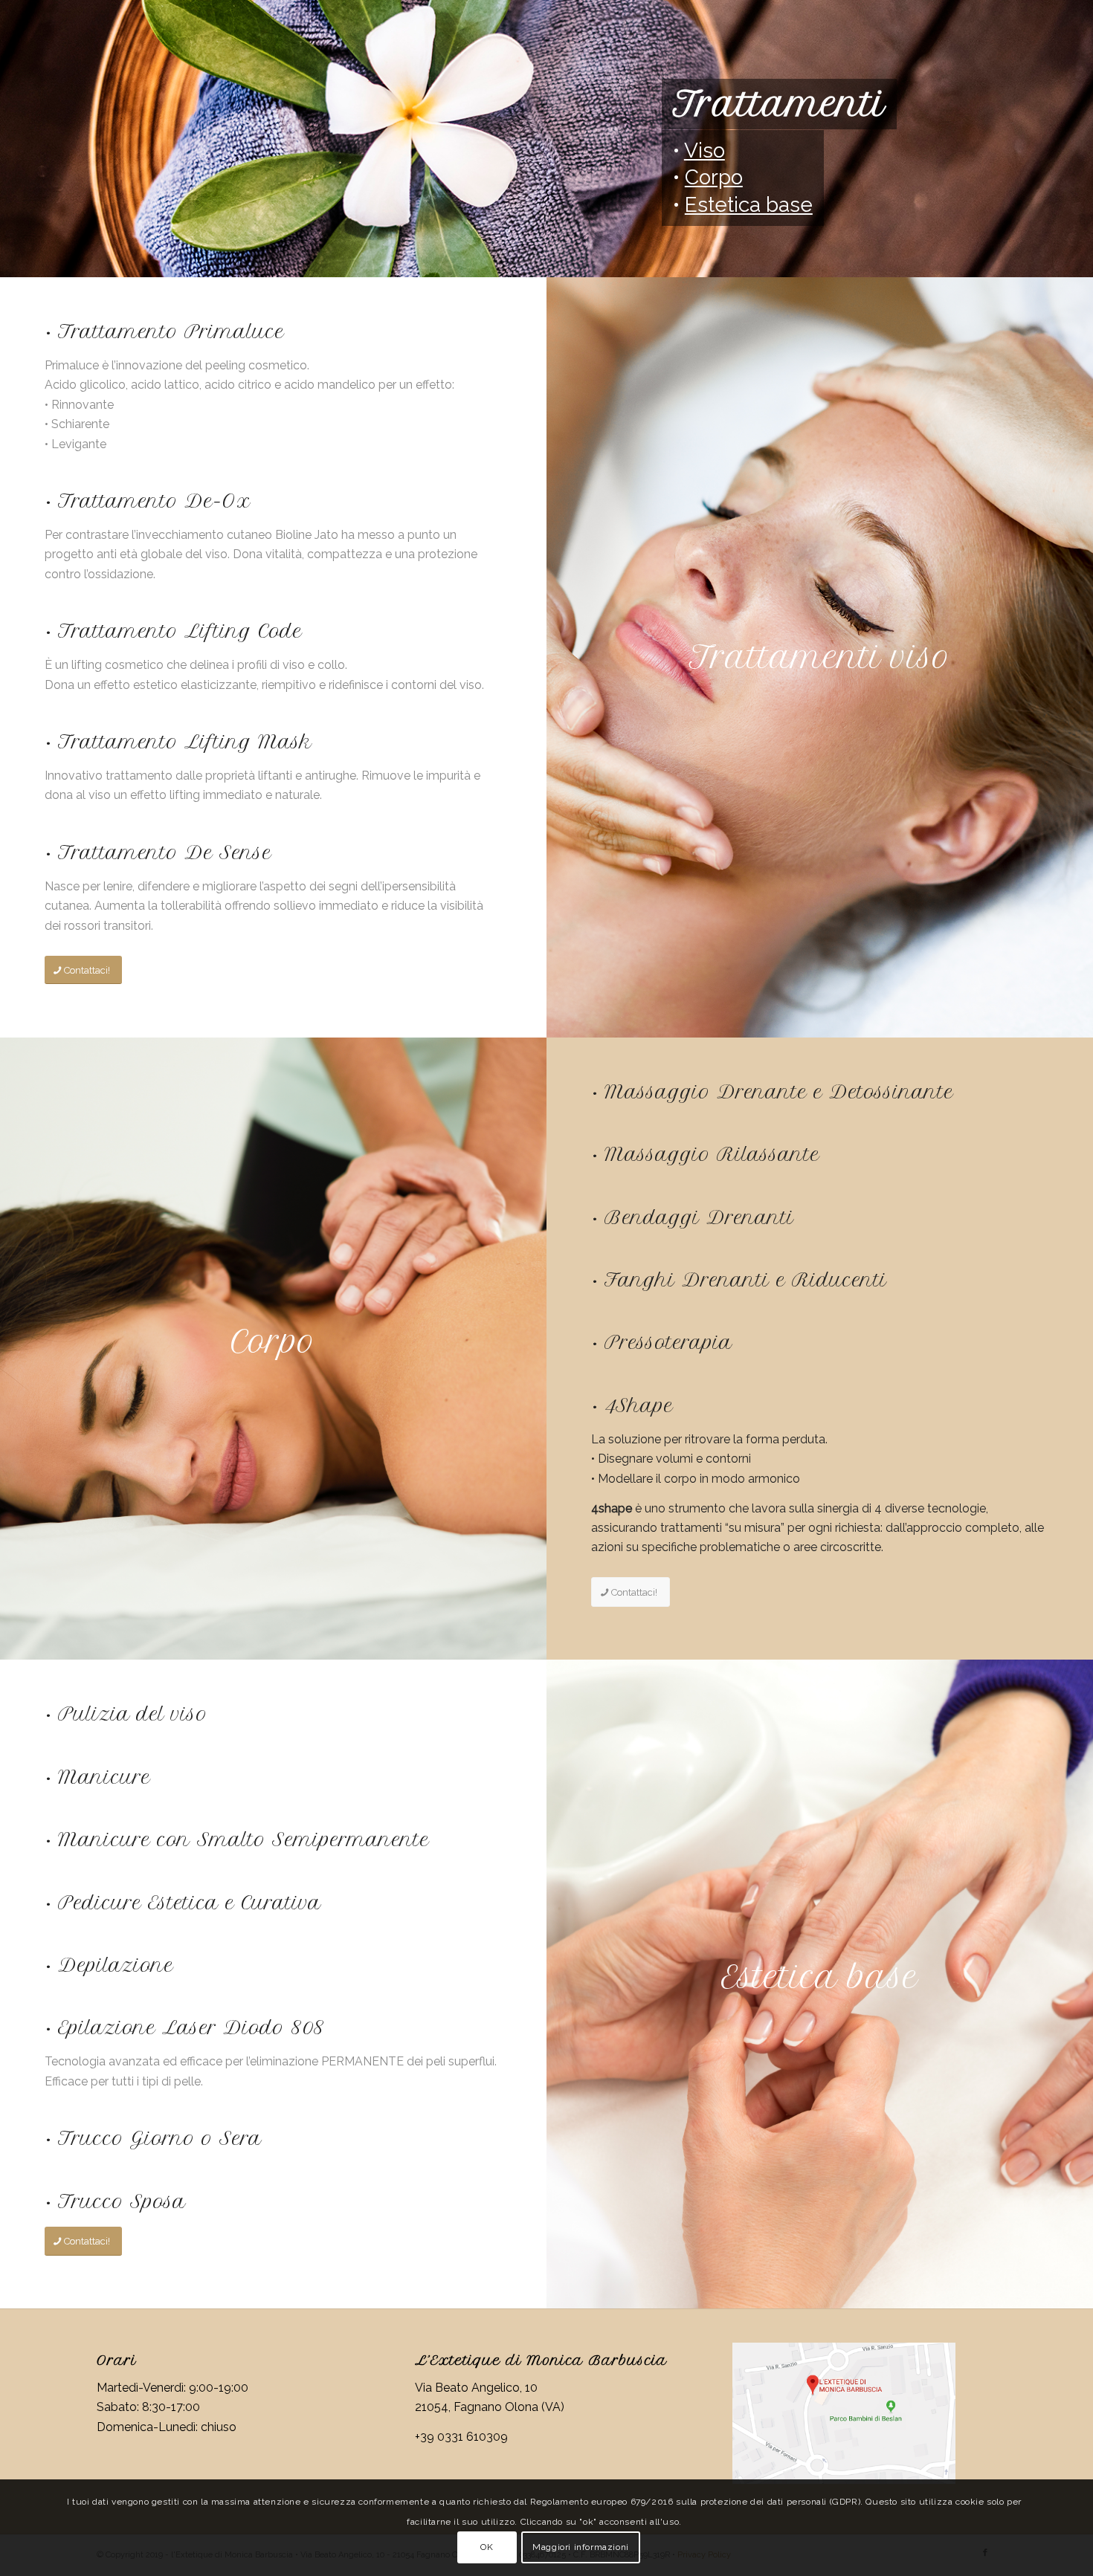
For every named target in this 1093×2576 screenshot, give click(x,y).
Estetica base (749, 205)
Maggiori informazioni (581, 2547)
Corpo (714, 177)
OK (487, 2547)
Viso (705, 151)
